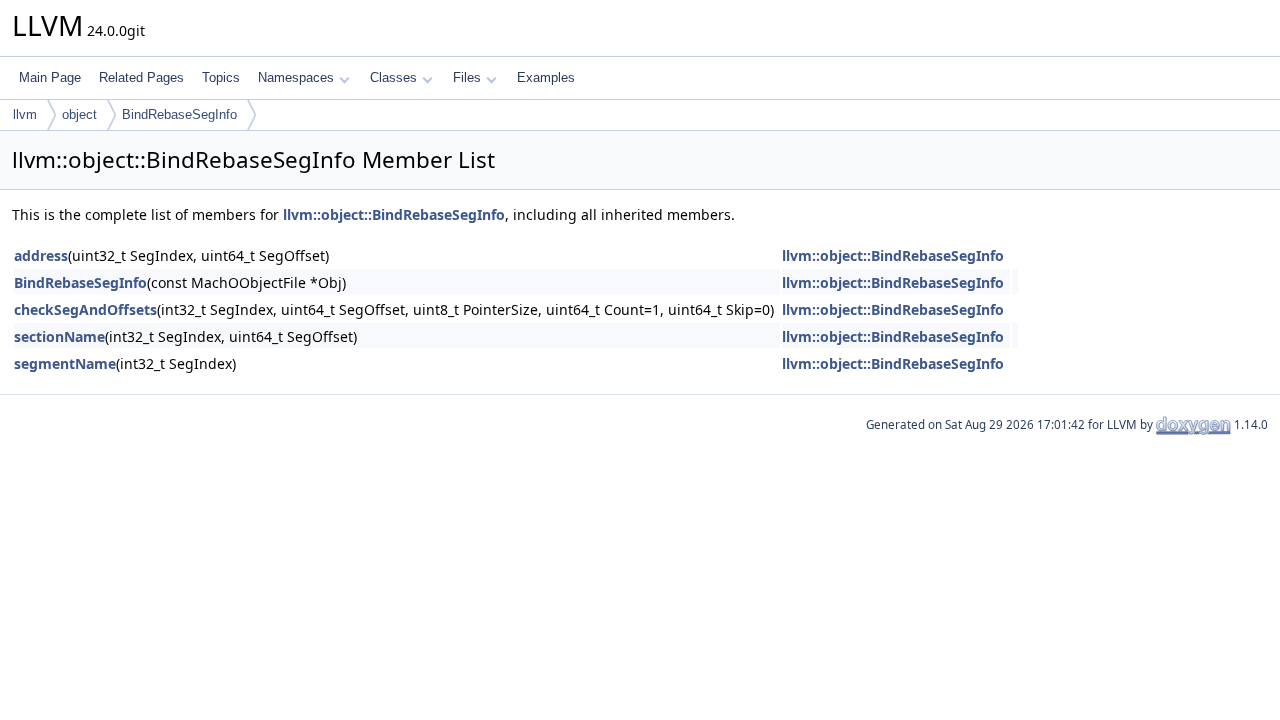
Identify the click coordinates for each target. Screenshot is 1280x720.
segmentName (65, 363)
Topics (221, 77)
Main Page (50, 77)
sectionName (59, 336)
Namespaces (296, 77)
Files (467, 77)
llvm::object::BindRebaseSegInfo (394, 214)
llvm (25, 114)
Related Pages (141, 77)
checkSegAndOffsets (85, 309)
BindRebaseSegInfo (179, 114)
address (41, 255)
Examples (546, 77)
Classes (393, 77)
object (79, 114)
